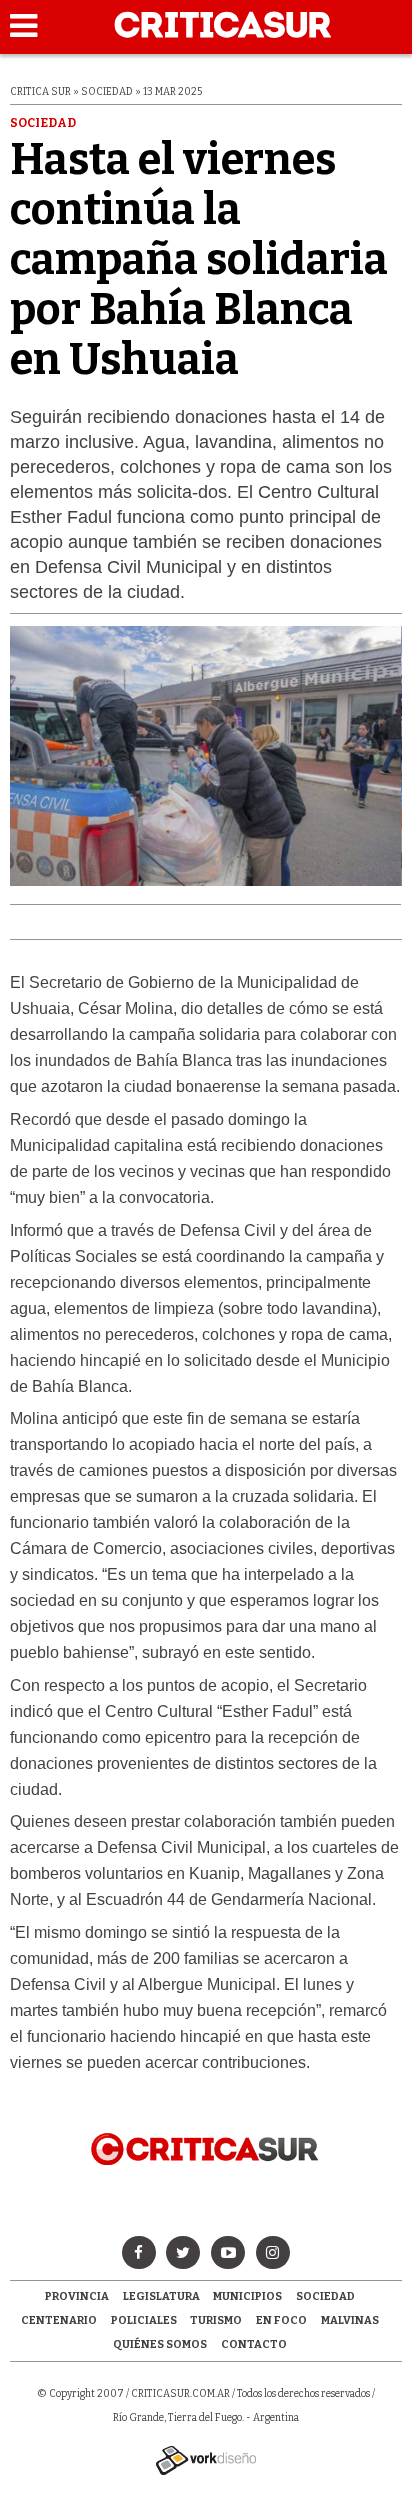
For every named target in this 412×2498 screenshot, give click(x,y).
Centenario (59, 2320)
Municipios (247, 2296)
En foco (281, 2320)
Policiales (144, 2320)
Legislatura (161, 2296)
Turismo (216, 2320)
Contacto (254, 2344)
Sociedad (325, 2296)
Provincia (77, 2296)
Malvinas (350, 2320)
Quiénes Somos (160, 2344)
